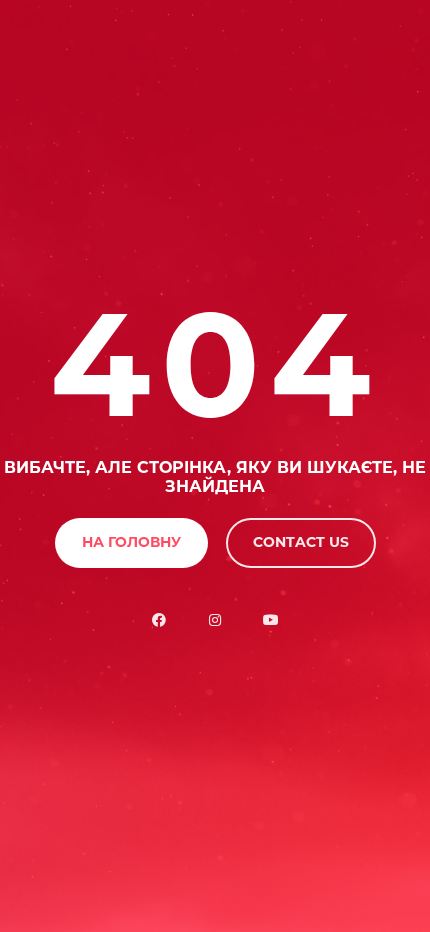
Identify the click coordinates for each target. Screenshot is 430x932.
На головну (131, 542)
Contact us (301, 542)
